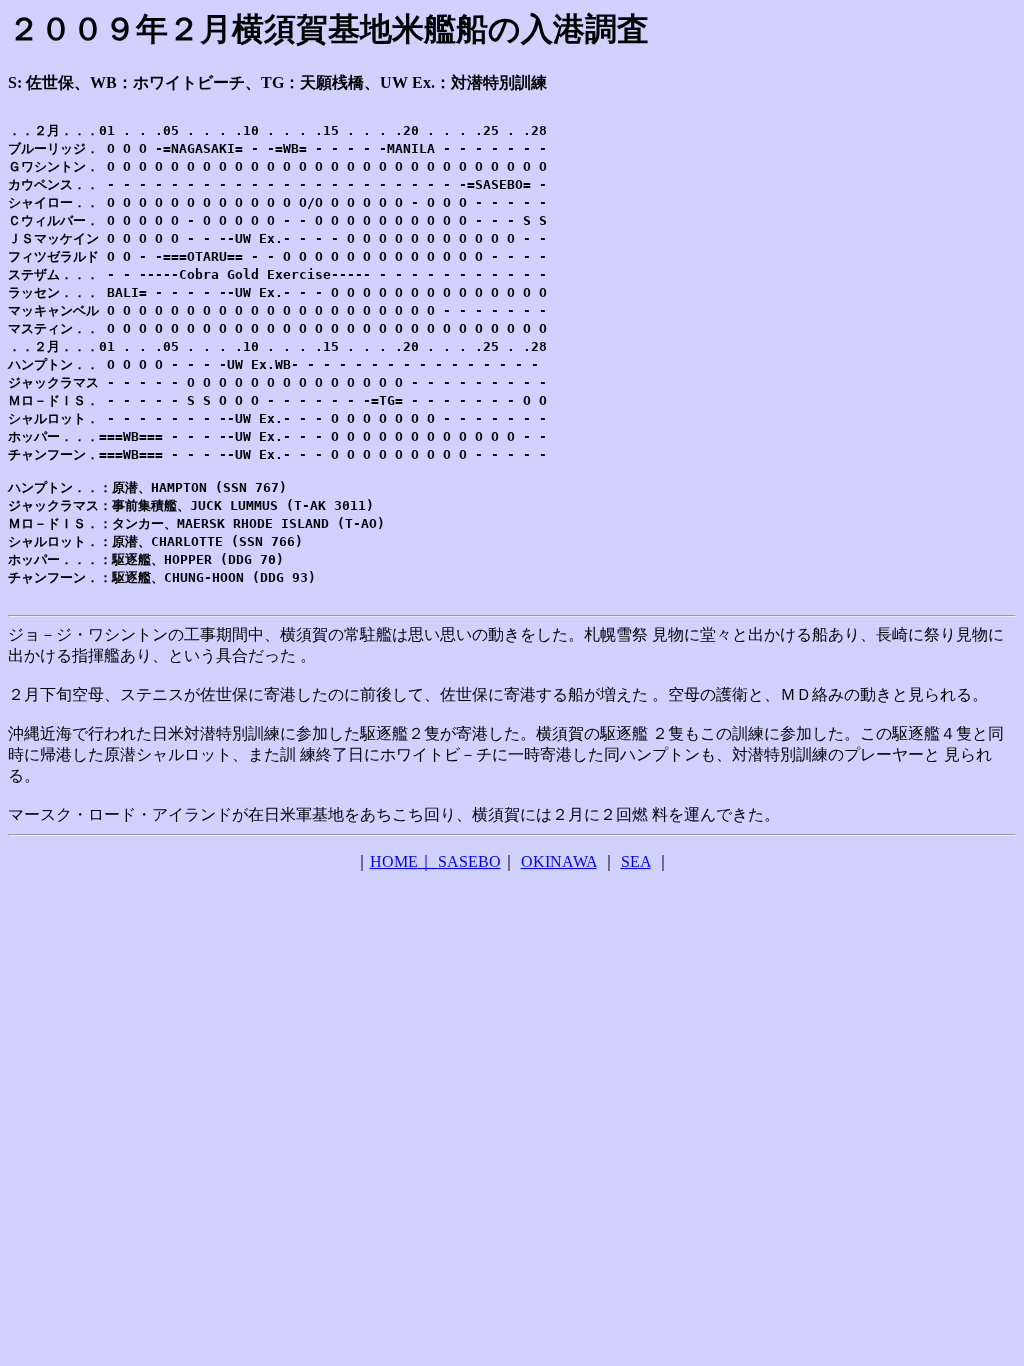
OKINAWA (559, 861)
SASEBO (469, 861)
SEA (636, 861)
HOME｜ (404, 861)
